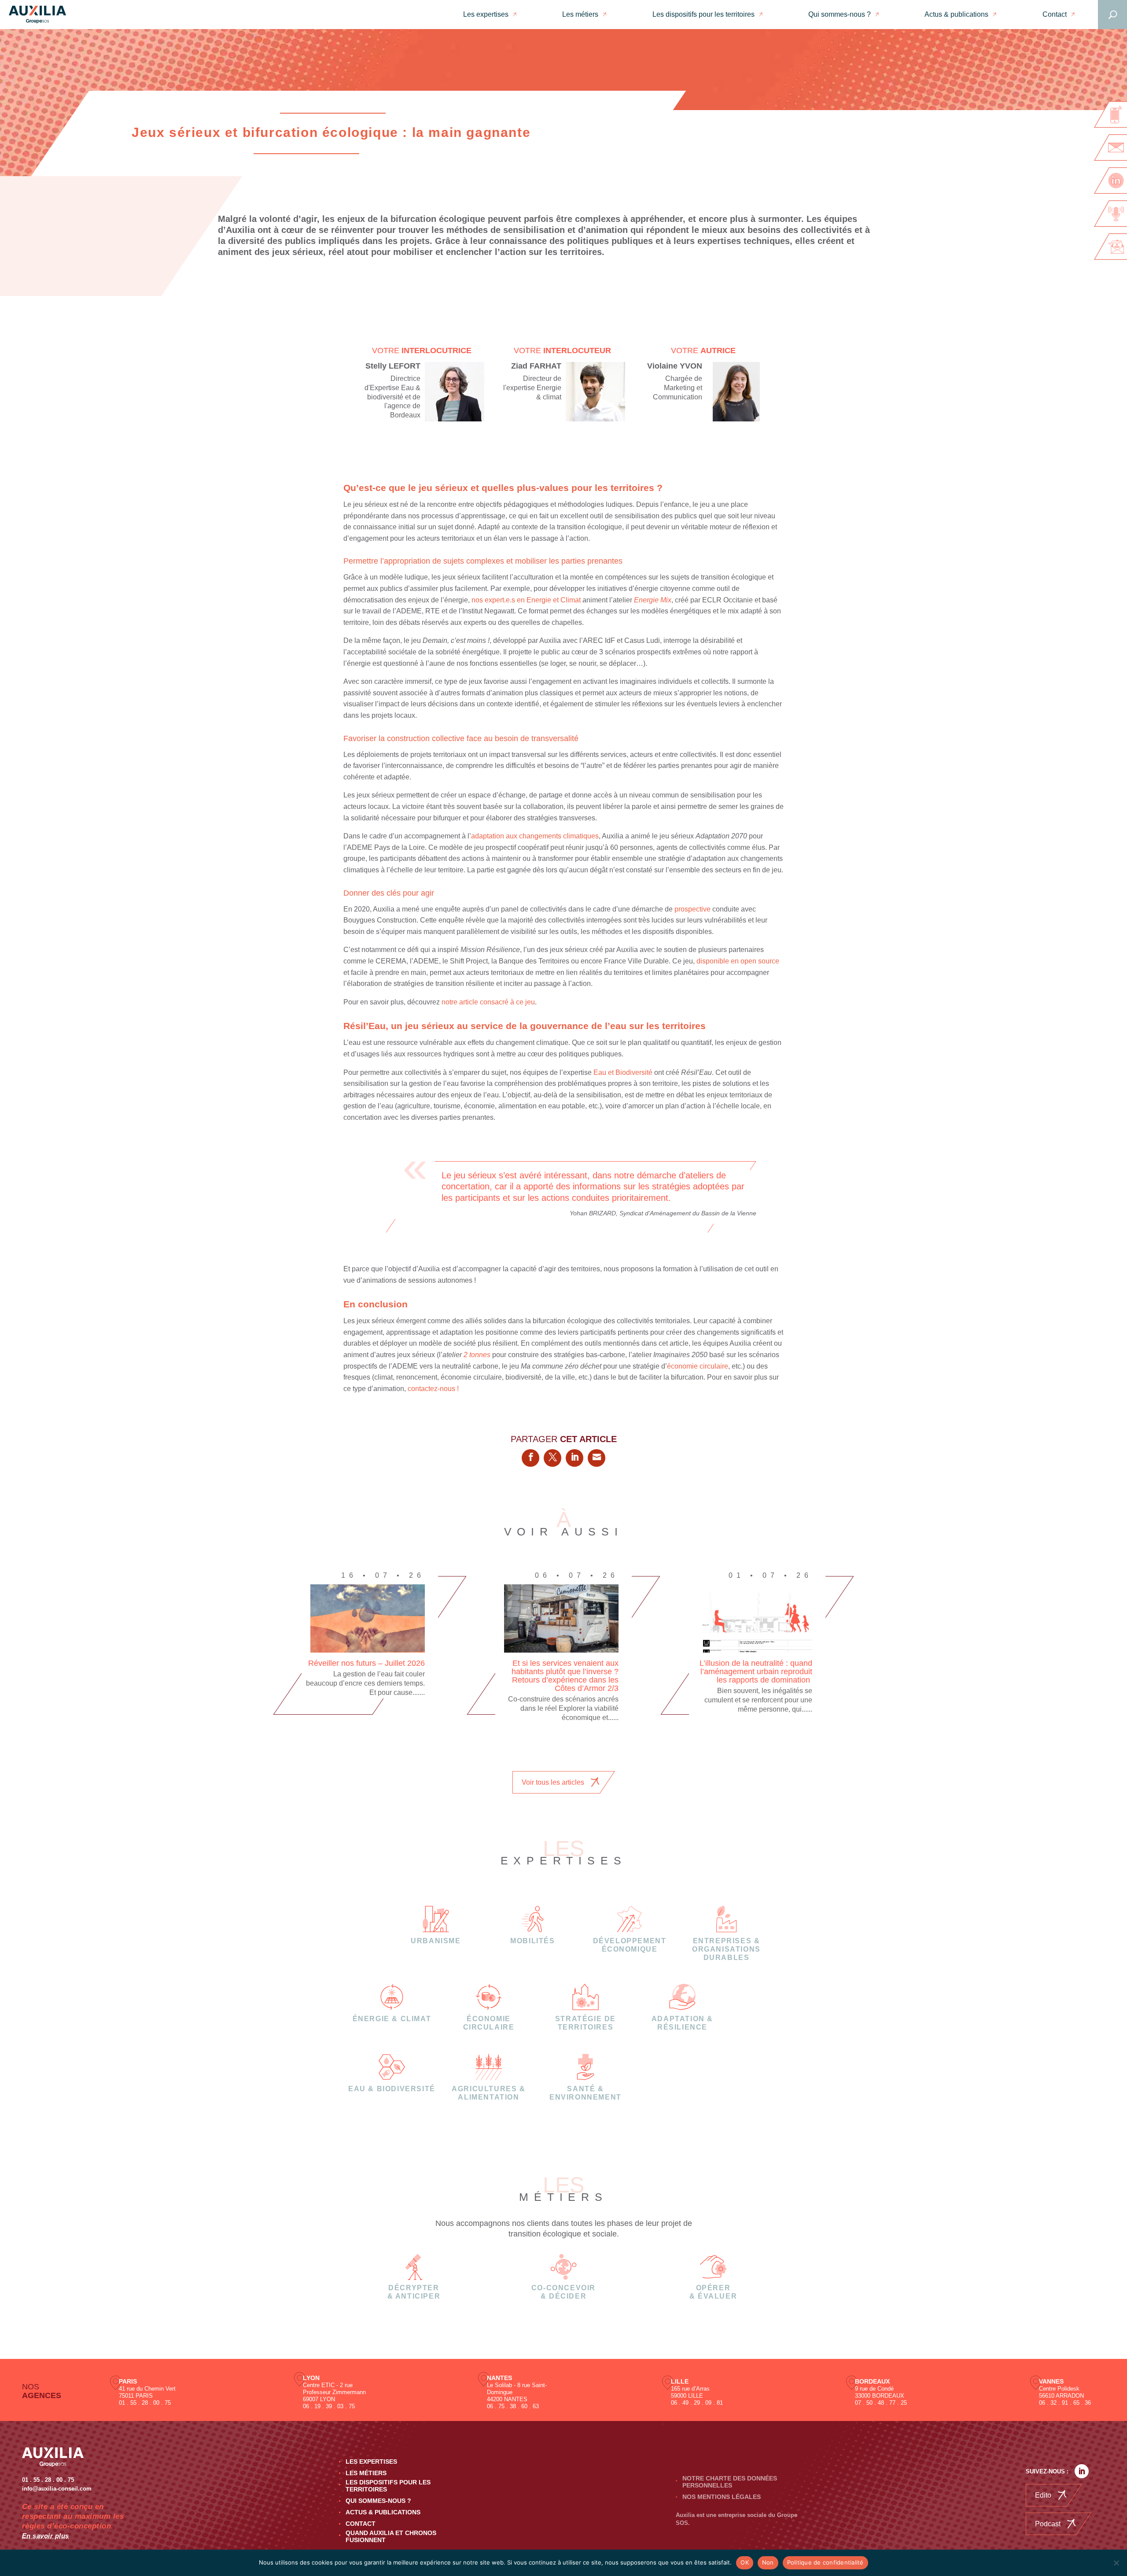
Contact (1055, 14)
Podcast (1048, 2524)
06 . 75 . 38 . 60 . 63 (513, 2406)
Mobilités (532, 1941)
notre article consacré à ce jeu (488, 1002)
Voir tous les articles (553, 1782)
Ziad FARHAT (536, 366)
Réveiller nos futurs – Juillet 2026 (366, 1663)
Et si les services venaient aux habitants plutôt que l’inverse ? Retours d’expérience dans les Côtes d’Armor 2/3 (565, 1676)
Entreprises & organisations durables (726, 1949)
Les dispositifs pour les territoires (703, 14)
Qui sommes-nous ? (840, 14)
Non (768, 2562)
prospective (692, 909)
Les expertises (486, 14)
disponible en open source (738, 961)
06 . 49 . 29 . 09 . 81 (697, 2403)
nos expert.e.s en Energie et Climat (526, 600)
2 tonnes (477, 1355)
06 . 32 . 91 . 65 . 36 (1065, 2403)
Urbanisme (436, 1941)
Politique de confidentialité (825, 2562)
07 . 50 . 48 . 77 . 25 (881, 2403)
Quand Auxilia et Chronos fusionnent (391, 2536)
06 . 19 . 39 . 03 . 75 (329, 2406)
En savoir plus (46, 2536)
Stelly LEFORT (393, 366)
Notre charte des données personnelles (730, 2482)
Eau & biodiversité (392, 2089)
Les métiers (580, 14)
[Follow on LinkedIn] (1082, 2471)
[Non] (1116, 2563)
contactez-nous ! (433, 1389)
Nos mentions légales (722, 2497)
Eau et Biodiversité (623, 1072)
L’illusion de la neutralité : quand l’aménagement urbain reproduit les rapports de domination (756, 1672)
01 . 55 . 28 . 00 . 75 (145, 2403)
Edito (1043, 2495)
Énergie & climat (392, 2019)
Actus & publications (956, 14)
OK (745, 2562)
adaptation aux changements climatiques (535, 836)
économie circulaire (698, 1366)
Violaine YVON (675, 366)
